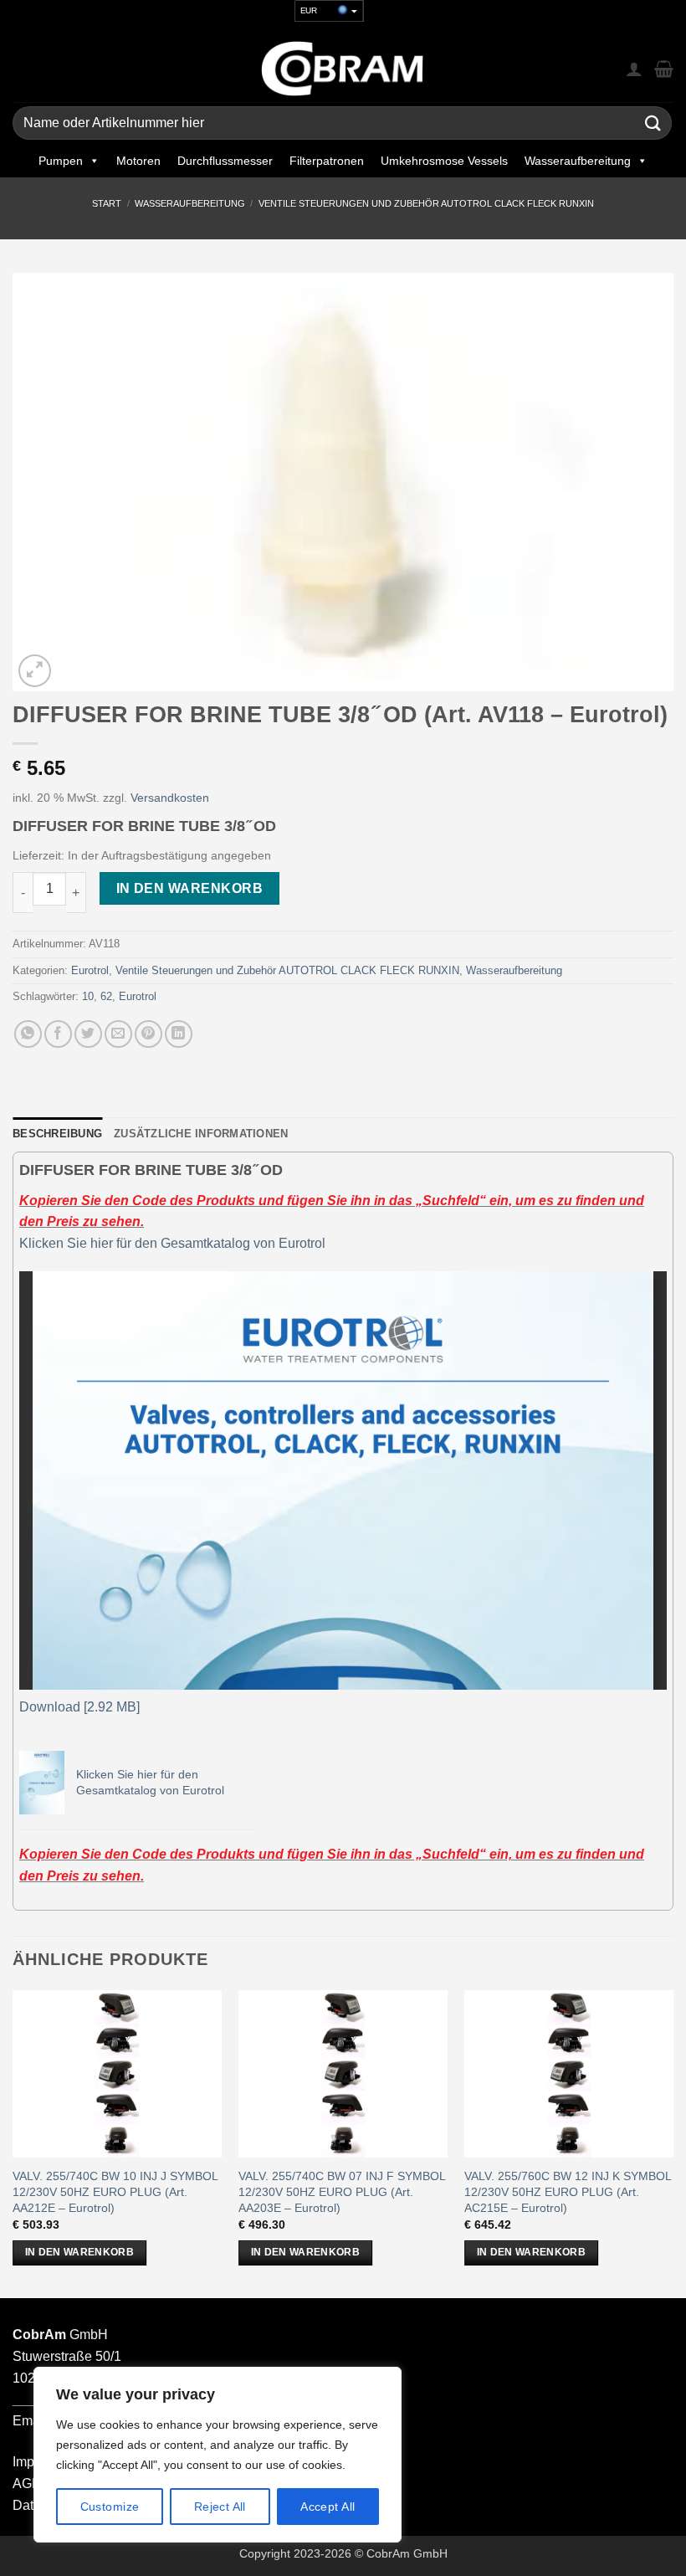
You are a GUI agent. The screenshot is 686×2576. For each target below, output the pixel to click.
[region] (218, 2455)
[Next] (673, 2142)
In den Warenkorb (189, 888)
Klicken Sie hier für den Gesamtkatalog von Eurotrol (172, 1243)
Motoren (138, 161)
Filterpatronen (327, 161)
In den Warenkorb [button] (80, 2252)
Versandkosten (170, 798)
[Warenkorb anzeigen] (664, 69)
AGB (27, 2484)
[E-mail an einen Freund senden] (118, 1034)
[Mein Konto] (634, 69)
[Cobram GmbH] (343, 69)
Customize (110, 2507)
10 (88, 996)
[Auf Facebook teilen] (58, 1034)
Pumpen (61, 161)
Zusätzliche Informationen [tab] (201, 1134)
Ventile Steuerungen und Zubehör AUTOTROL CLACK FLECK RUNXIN (426, 203)
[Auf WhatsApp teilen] (28, 1034)
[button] (35, 671)
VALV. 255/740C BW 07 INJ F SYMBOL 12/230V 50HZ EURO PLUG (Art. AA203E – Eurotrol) (342, 2191)
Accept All (328, 2507)
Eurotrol (90, 970)
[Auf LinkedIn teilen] (179, 1034)
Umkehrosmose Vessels (444, 161)
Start (107, 203)
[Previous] (13, 2142)
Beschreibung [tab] (57, 1134)
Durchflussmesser (225, 161)
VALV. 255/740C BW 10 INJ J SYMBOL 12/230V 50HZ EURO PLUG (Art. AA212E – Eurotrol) (115, 2191)
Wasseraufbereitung (578, 161)
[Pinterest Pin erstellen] (148, 1034)
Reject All (220, 2507)
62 (106, 996)
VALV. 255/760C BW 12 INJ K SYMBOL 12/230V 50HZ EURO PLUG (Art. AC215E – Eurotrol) (568, 2191)
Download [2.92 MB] (79, 1707)
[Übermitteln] (653, 123)
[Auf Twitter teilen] (88, 1034)
